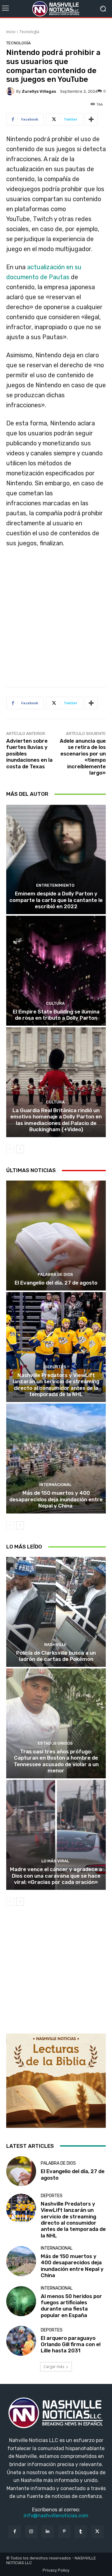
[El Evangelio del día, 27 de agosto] (56, 1236)
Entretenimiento (55, 885)
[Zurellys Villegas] (11, 91)
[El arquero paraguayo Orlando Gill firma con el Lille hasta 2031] (21, 2341)
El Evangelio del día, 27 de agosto (56, 1283)
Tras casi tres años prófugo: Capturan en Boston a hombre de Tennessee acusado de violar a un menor (56, 1761)
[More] (91, 119)
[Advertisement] (56, 620)
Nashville (55, 1645)
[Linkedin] (48, 2531)
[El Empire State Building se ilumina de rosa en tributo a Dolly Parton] (56, 971)
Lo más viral (55, 1861)
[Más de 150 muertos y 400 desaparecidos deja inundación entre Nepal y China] (56, 1459)
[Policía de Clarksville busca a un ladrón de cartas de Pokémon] (56, 1612)
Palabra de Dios (55, 1274)
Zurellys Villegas (39, 91)
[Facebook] (14, 2531)
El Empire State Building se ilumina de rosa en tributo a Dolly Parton (56, 1015)
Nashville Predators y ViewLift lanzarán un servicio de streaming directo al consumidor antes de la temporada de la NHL (56, 1385)
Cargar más (54, 2367)
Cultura (55, 1003)
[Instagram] (31, 2531)
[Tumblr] (81, 2531)
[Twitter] (97, 2531)
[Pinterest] (64, 2531)
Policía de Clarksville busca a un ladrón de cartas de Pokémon (56, 1656)
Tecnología (29, 32)
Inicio (11, 32)
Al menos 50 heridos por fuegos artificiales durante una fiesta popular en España (71, 2306)
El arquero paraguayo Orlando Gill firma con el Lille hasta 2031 (71, 2344)
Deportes (55, 1367)
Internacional (55, 1485)
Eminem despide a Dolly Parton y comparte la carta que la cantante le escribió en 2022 (56, 900)
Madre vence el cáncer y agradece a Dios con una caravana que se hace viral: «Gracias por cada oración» (56, 1876)
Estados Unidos (55, 1743)
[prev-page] (10, 1149)
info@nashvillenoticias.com (56, 2516)
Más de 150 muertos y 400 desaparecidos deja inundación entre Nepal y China (56, 1499)
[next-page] (20, 1149)
